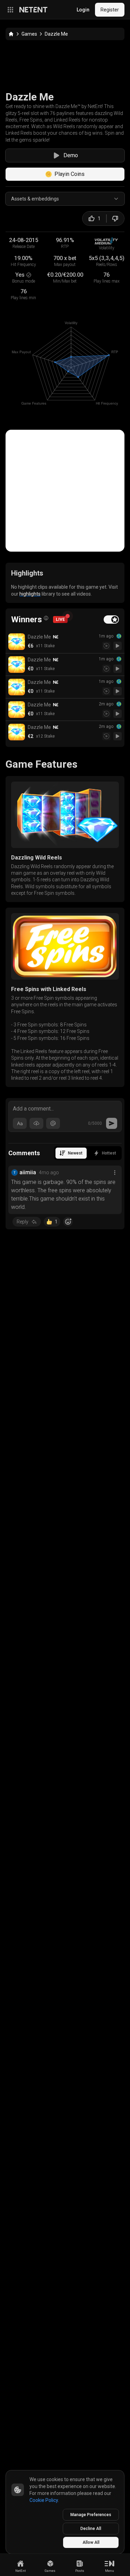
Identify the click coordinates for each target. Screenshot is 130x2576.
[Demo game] (118, 646)
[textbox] (65, 1108)
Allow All (91, 2542)
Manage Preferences (91, 2515)
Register (110, 10)
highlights (30, 594)
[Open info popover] (46, 618)
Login (83, 10)
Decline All (91, 2529)
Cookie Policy (44, 2500)
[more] (115, 1173)
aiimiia (28, 1172)
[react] (68, 1222)
